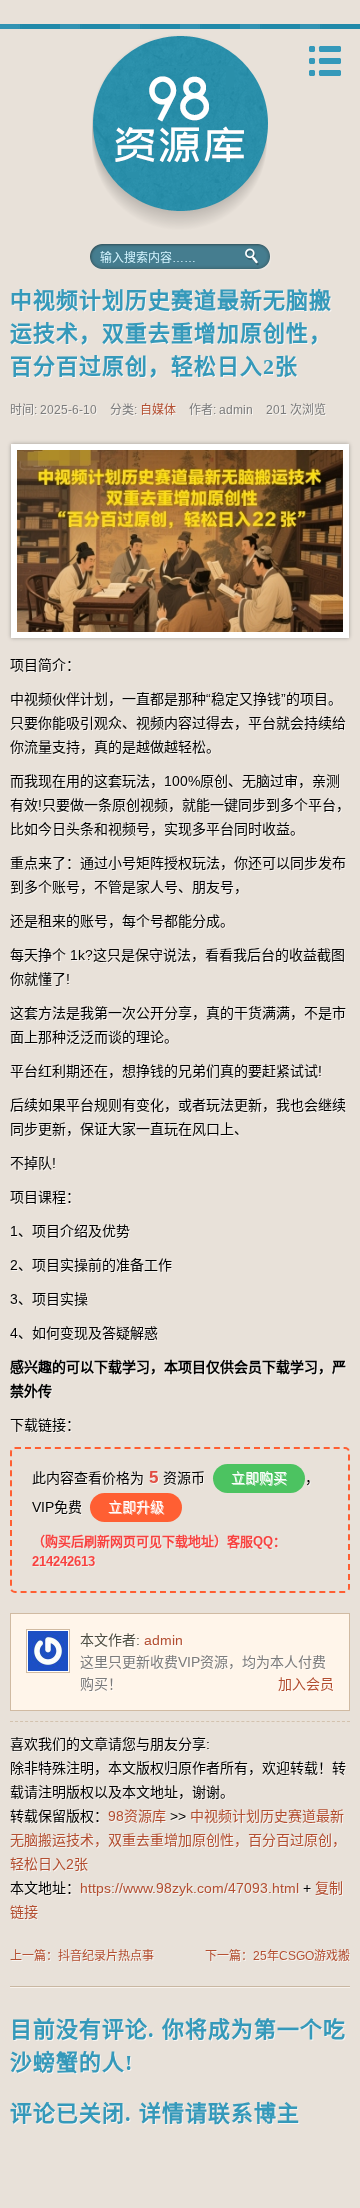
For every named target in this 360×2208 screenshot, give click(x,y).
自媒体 (158, 410)
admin (163, 1640)
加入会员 (306, 1684)
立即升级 (136, 1507)
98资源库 (180, 132)
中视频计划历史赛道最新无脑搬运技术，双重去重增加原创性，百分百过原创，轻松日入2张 (171, 333)
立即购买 (259, 1478)
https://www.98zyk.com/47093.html (189, 1888)
